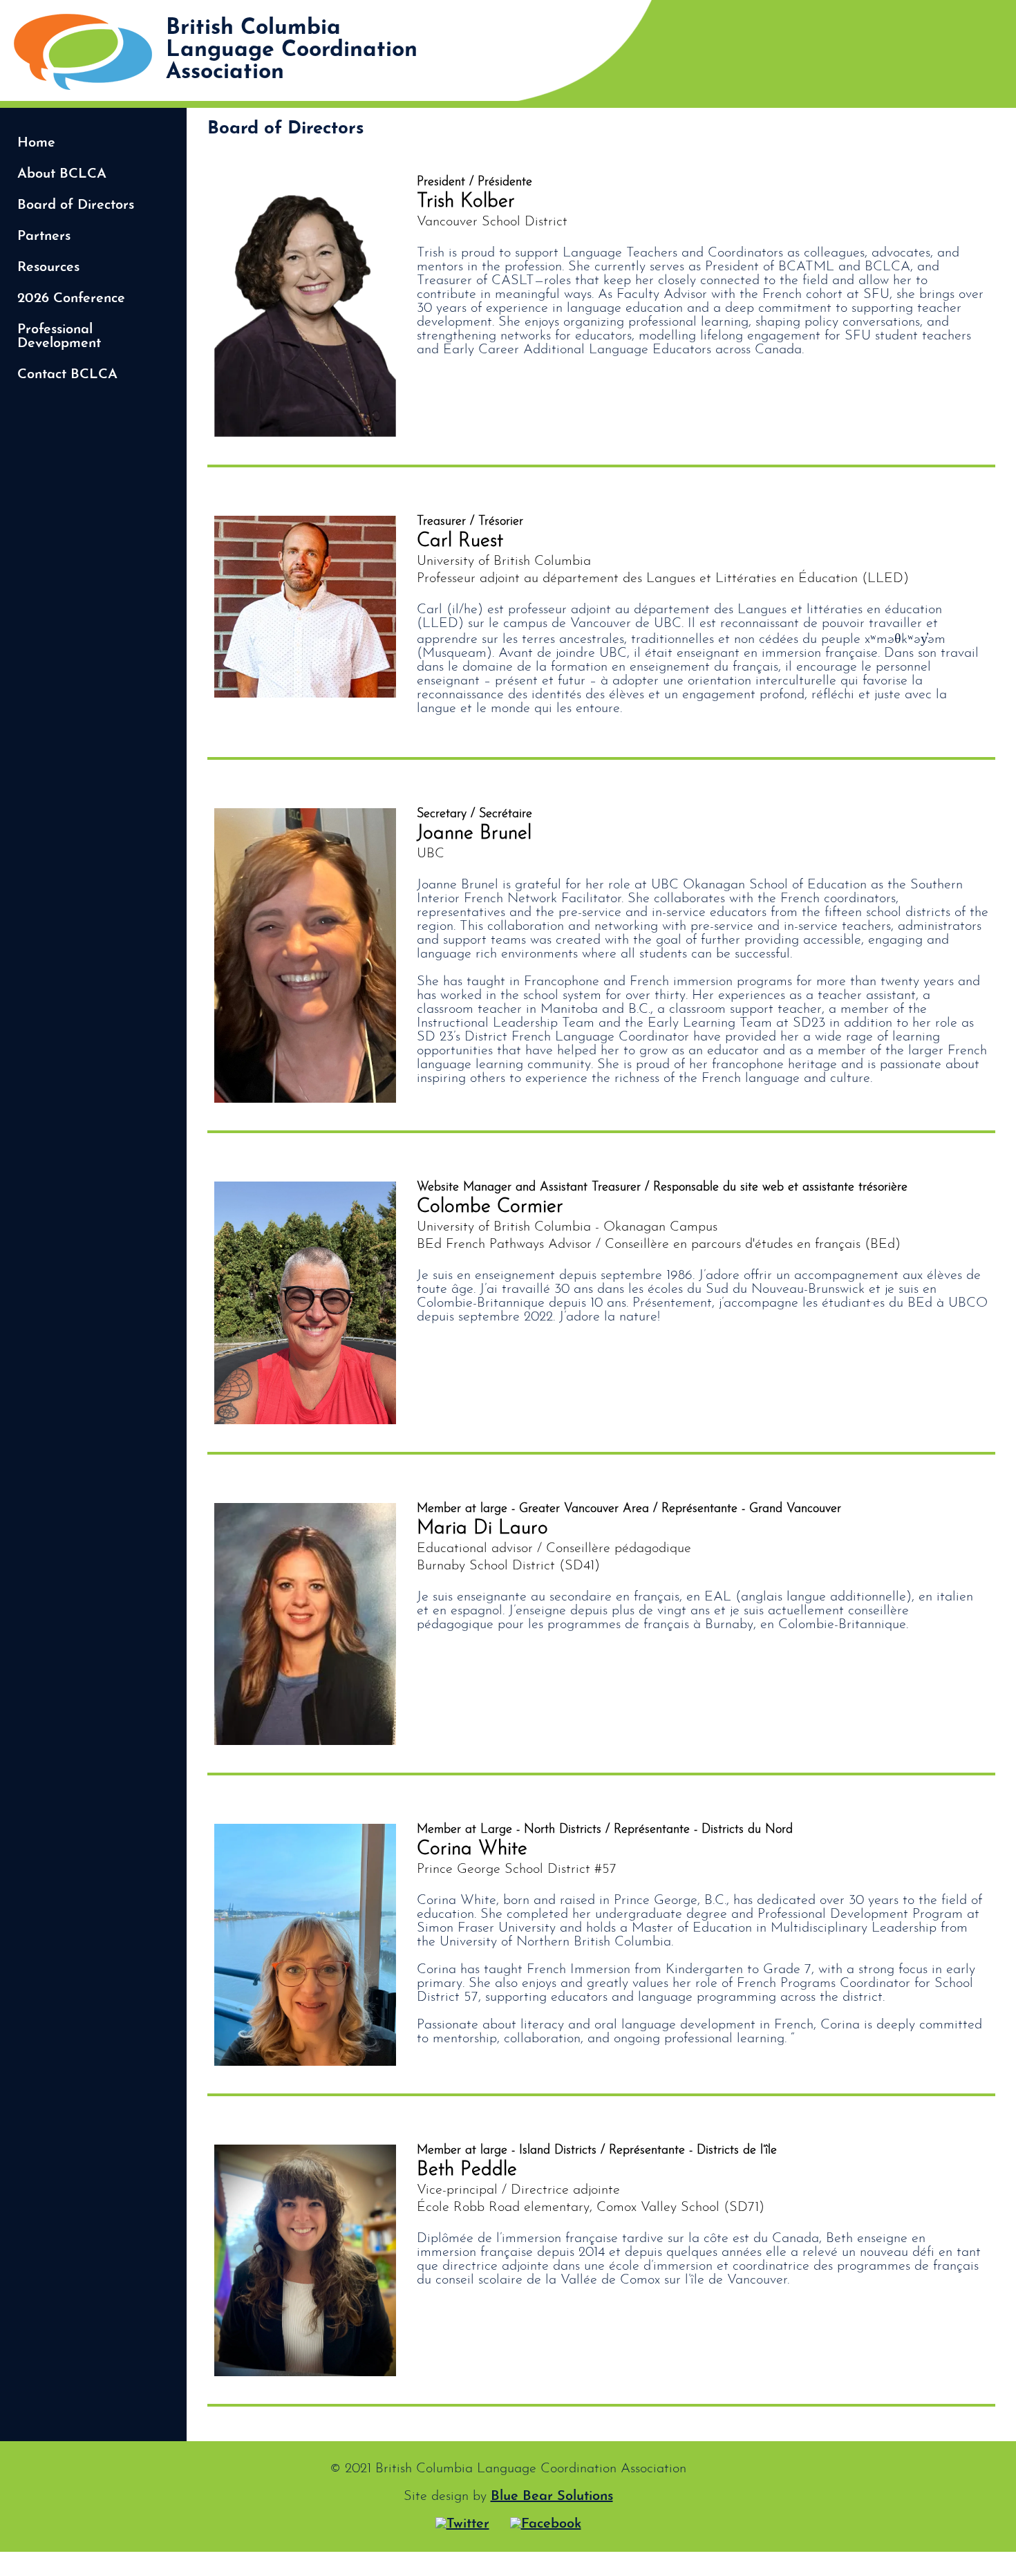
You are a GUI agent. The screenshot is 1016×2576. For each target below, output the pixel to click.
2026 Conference (71, 299)
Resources (48, 268)
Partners (44, 236)
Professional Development (59, 337)
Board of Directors (76, 205)
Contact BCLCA (67, 375)
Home (36, 143)
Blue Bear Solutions (552, 2496)
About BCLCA (62, 174)
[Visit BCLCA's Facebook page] (546, 2524)
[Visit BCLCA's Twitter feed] (462, 2524)
